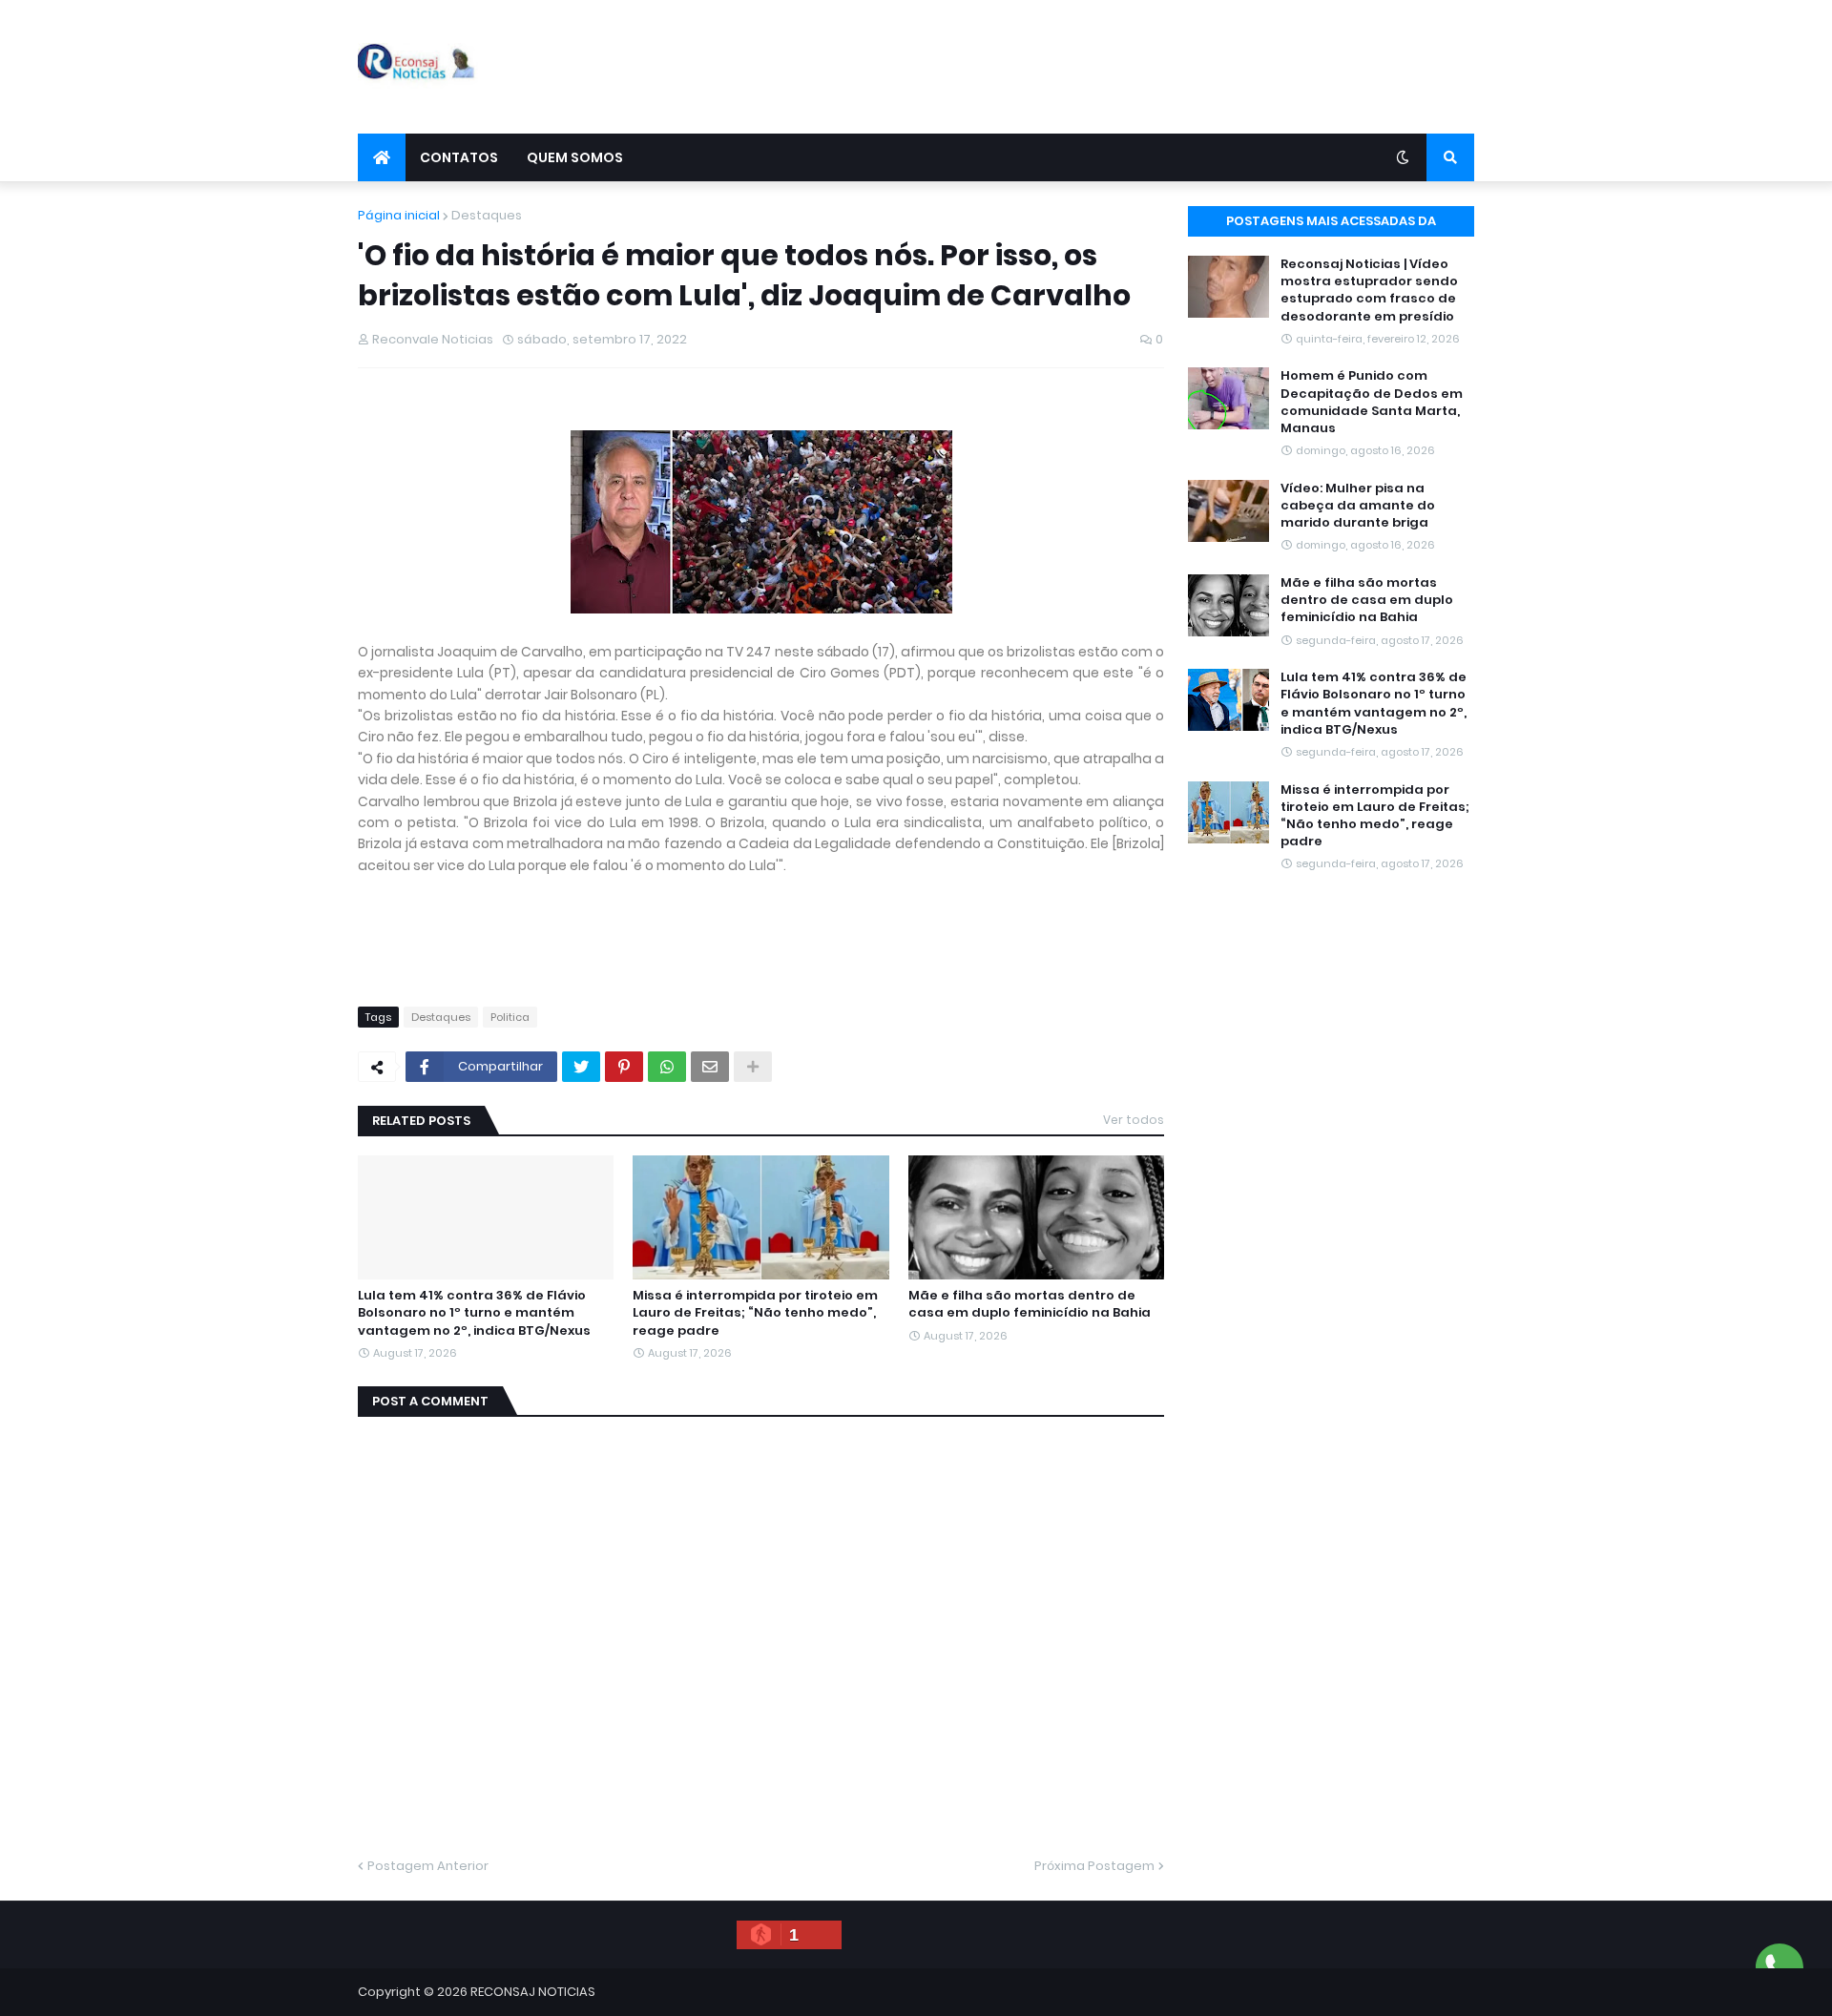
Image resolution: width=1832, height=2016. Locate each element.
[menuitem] (382, 157)
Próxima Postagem (1094, 1866)
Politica (510, 1017)
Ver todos (1134, 1120)
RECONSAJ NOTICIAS (533, 1992)
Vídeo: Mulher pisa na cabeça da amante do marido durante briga (1358, 506)
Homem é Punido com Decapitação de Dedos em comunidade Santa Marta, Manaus (1372, 402)
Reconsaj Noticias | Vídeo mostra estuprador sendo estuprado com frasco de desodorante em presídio (1369, 291)
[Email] (710, 1067)
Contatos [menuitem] (459, 157)
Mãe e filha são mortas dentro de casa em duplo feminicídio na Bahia (1030, 1304)
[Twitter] (581, 1067)
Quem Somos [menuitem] (575, 157)
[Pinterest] (624, 1067)
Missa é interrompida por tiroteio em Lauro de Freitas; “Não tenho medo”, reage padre (755, 1313)
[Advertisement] (1127, 67)
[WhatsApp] (667, 1067)
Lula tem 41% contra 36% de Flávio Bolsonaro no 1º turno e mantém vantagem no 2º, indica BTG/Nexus (474, 1313)
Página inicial (399, 215)
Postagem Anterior (428, 1866)
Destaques (487, 215)
